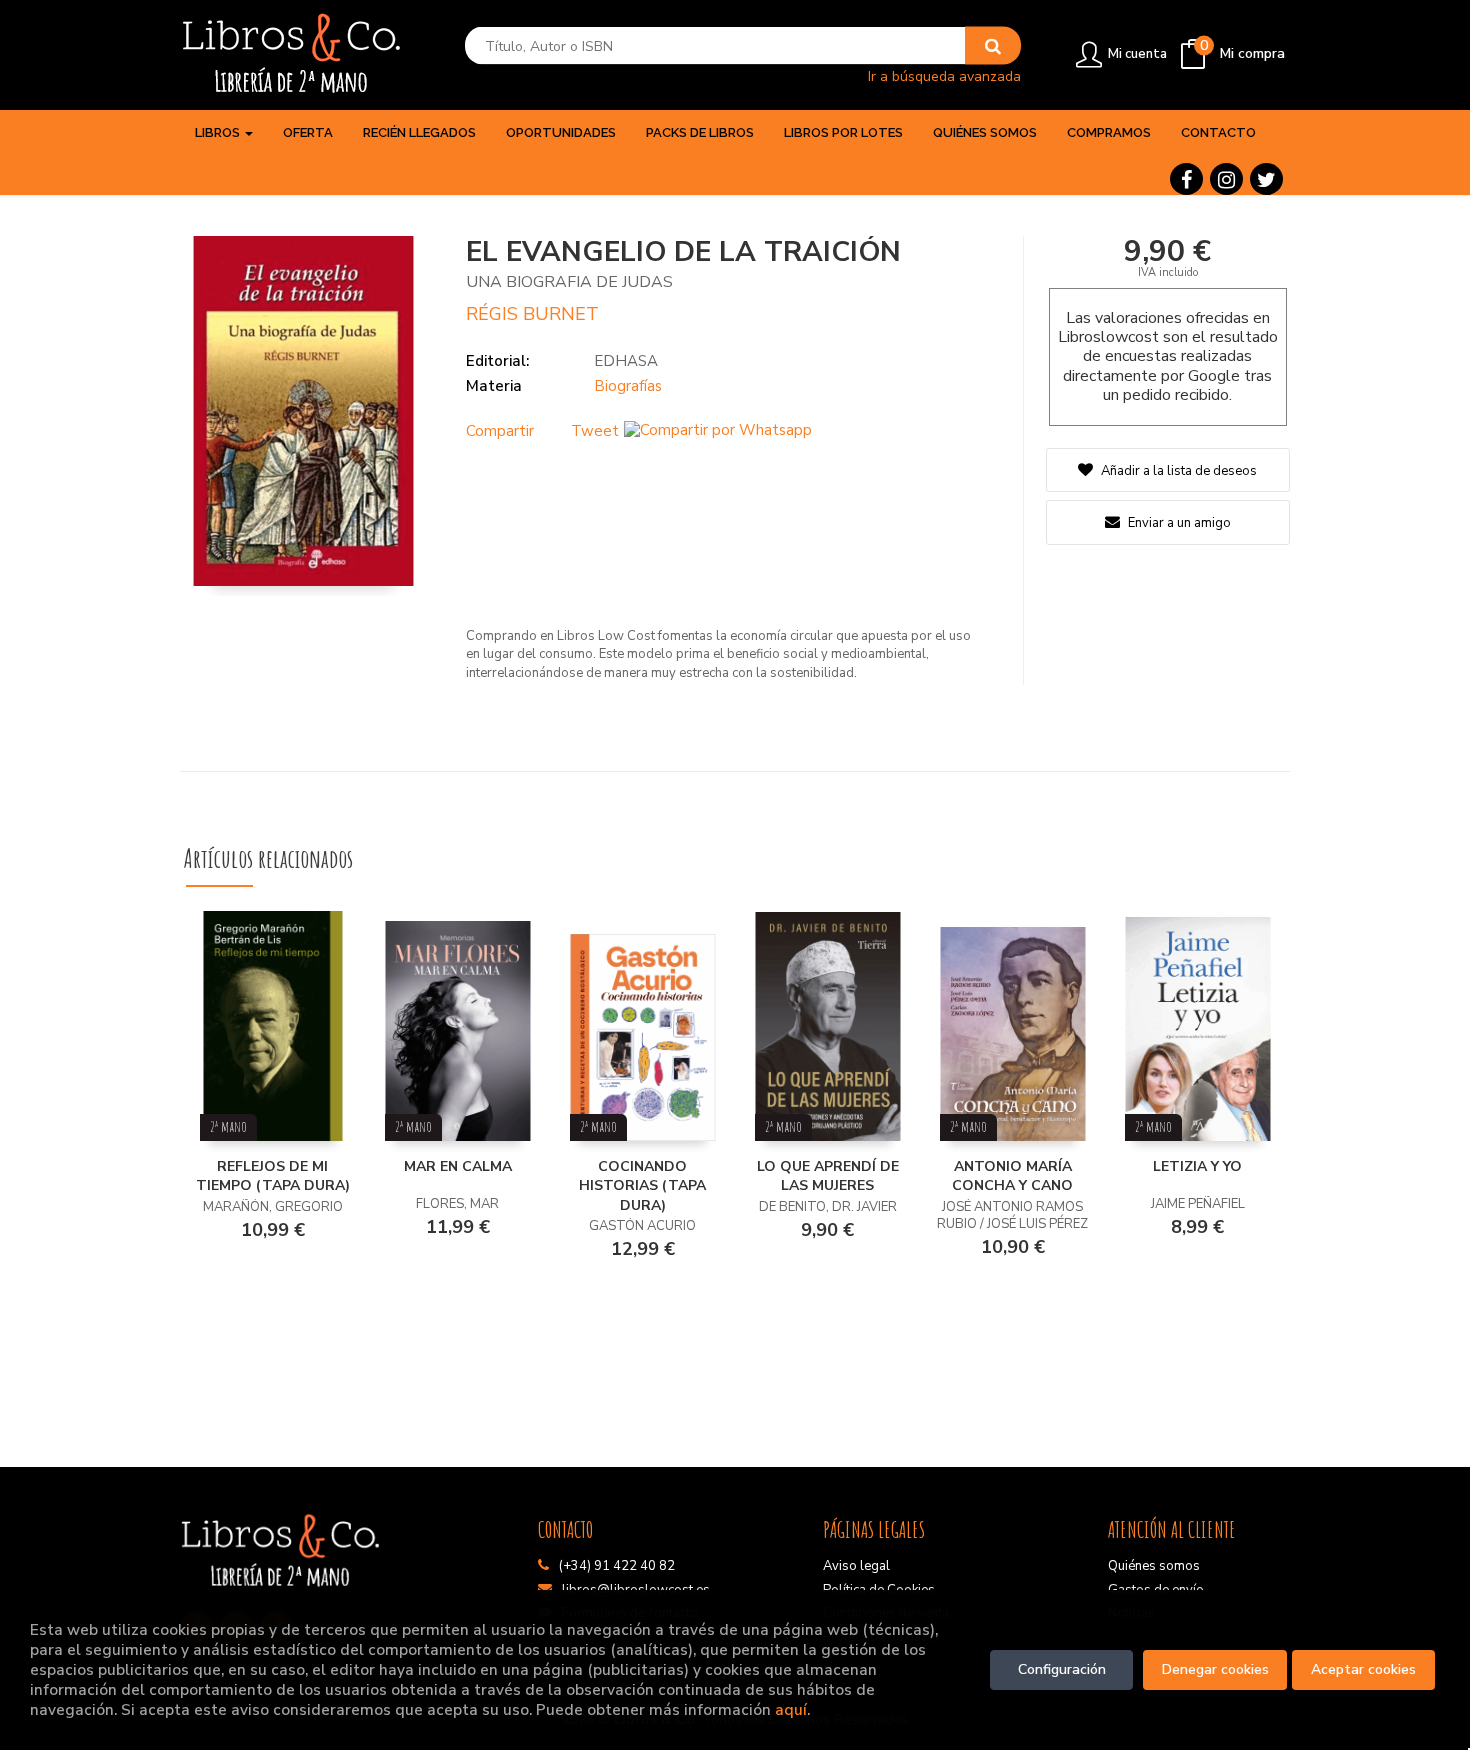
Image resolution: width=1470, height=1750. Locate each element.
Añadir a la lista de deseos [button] (1179, 471)
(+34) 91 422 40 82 (617, 1566)
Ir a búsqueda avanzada (944, 75)
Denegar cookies (1215, 1669)
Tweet (595, 431)
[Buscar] (993, 46)
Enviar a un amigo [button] (1178, 523)
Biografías (628, 386)
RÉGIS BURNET (532, 314)
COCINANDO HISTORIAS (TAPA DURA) (642, 1186)
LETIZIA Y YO (1197, 1166)
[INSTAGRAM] (1226, 179)
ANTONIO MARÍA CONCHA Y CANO (1012, 1176)
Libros (219, 132)
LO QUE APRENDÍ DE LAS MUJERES (828, 1176)
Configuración (1062, 1669)
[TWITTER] (1266, 179)
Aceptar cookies (1363, 1669)
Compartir (500, 431)
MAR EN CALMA (458, 1166)
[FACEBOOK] (1186, 179)
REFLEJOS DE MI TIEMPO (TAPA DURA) (273, 1176)
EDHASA (626, 361)
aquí (791, 1709)
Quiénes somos (1154, 1566)
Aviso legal (856, 1566)
